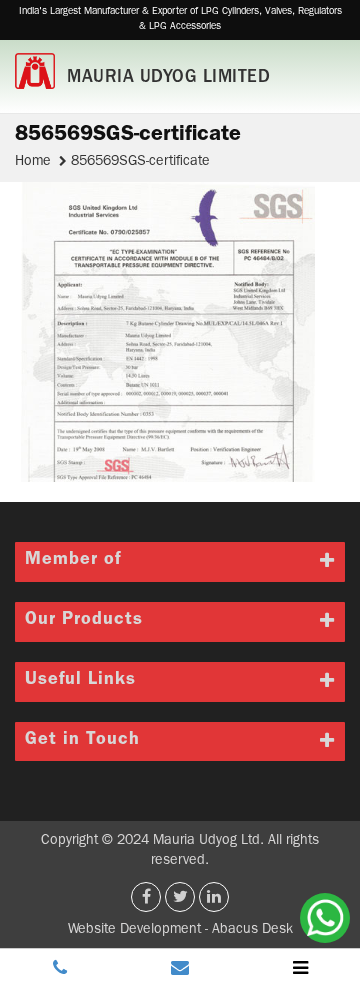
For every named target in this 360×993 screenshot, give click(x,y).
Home (35, 162)
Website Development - (140, 930)
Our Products (84, 621)
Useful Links (80, 681)
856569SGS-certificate (140, 162)
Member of (73, 561)
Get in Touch (82, 741)
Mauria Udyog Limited (168, 79)
